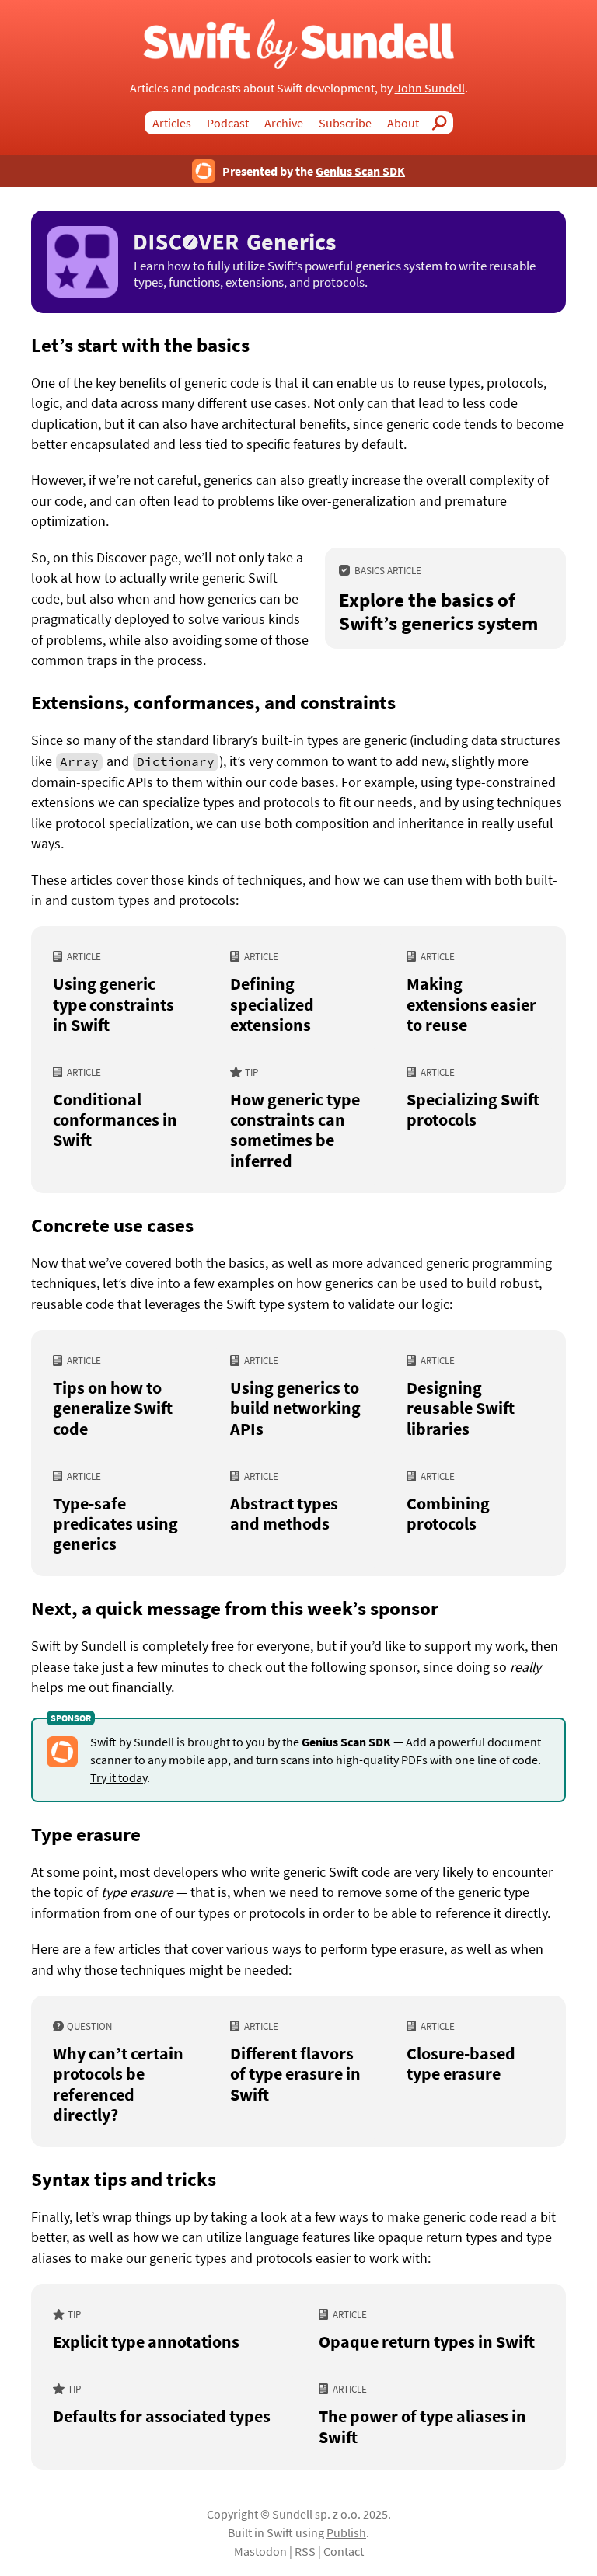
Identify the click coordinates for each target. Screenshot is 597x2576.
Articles (172, 123)
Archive (284, 123)
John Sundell (430, 88)
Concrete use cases (112, 1225)
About (403, 123)
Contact (344, 2551)
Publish (346, 2532)
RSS (305, 2551)
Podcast (228, 123)
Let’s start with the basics (140, 345)
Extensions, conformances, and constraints (213, 702)
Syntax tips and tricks (124, 2179)
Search (444, 123)
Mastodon (260, 2551)
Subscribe (345, 123)
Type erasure (86, 1834)
